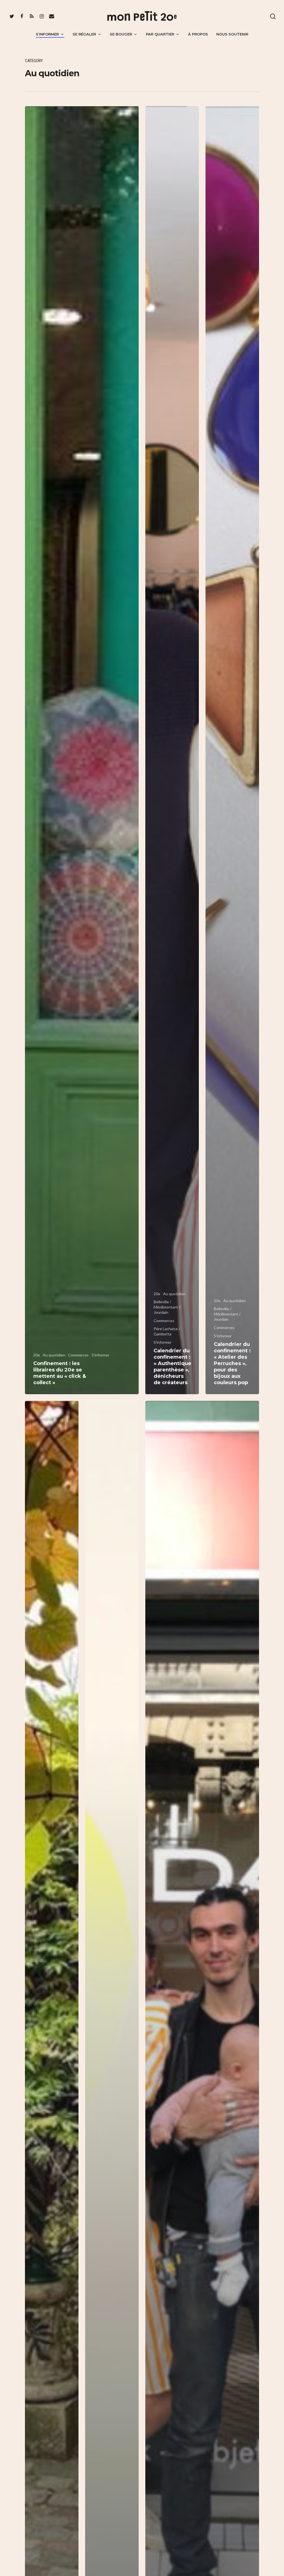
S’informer (47, 34)
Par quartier (160, 34)
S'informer (100, 1355)
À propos (198, 34)
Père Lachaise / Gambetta (167, 1331)
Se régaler (84, 34)
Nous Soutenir (232, 34)
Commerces (78, 1355)
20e (37, 1355)
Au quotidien (54, 1355)
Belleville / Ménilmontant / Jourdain (167, 1307)
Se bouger (121, 34)
